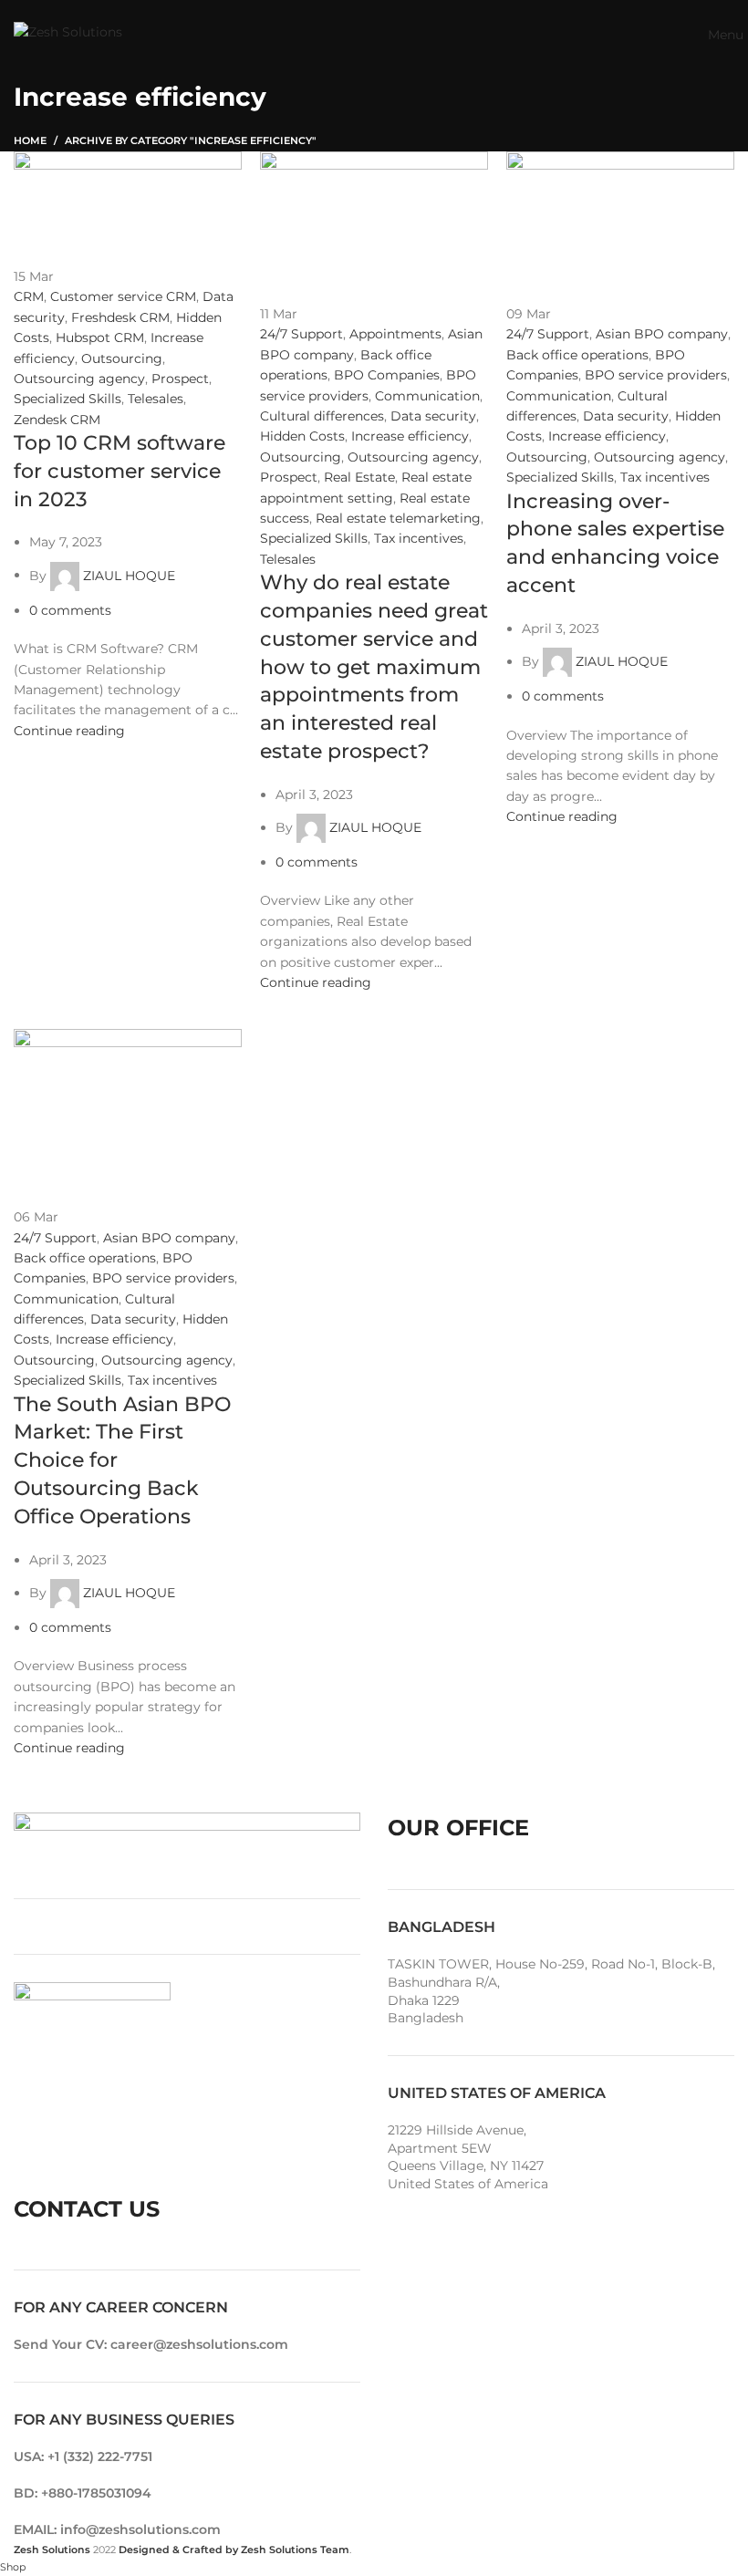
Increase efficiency (410, 436)
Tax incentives (419, 538)
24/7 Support (301, 334)
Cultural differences (322, 416)
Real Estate (359, 477)
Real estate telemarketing (398, 518)
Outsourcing (122, 358)
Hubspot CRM (100, 338)
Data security (433, 416)
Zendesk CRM (57, 420)
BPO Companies (387, 375)
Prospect (180, 379)
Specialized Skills (68, 399)
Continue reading (69, 731)
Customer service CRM (123, 296)
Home (30, 140)
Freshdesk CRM (120, 317)
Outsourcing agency (79, 379)
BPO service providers (656, 375)
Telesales (156, 399)
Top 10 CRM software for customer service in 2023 (119, 471)
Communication (427, 396)
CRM (29, 296)
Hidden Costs (302, 436)
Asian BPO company (662, 334)
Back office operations (577, 355)
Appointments (395, 334)
